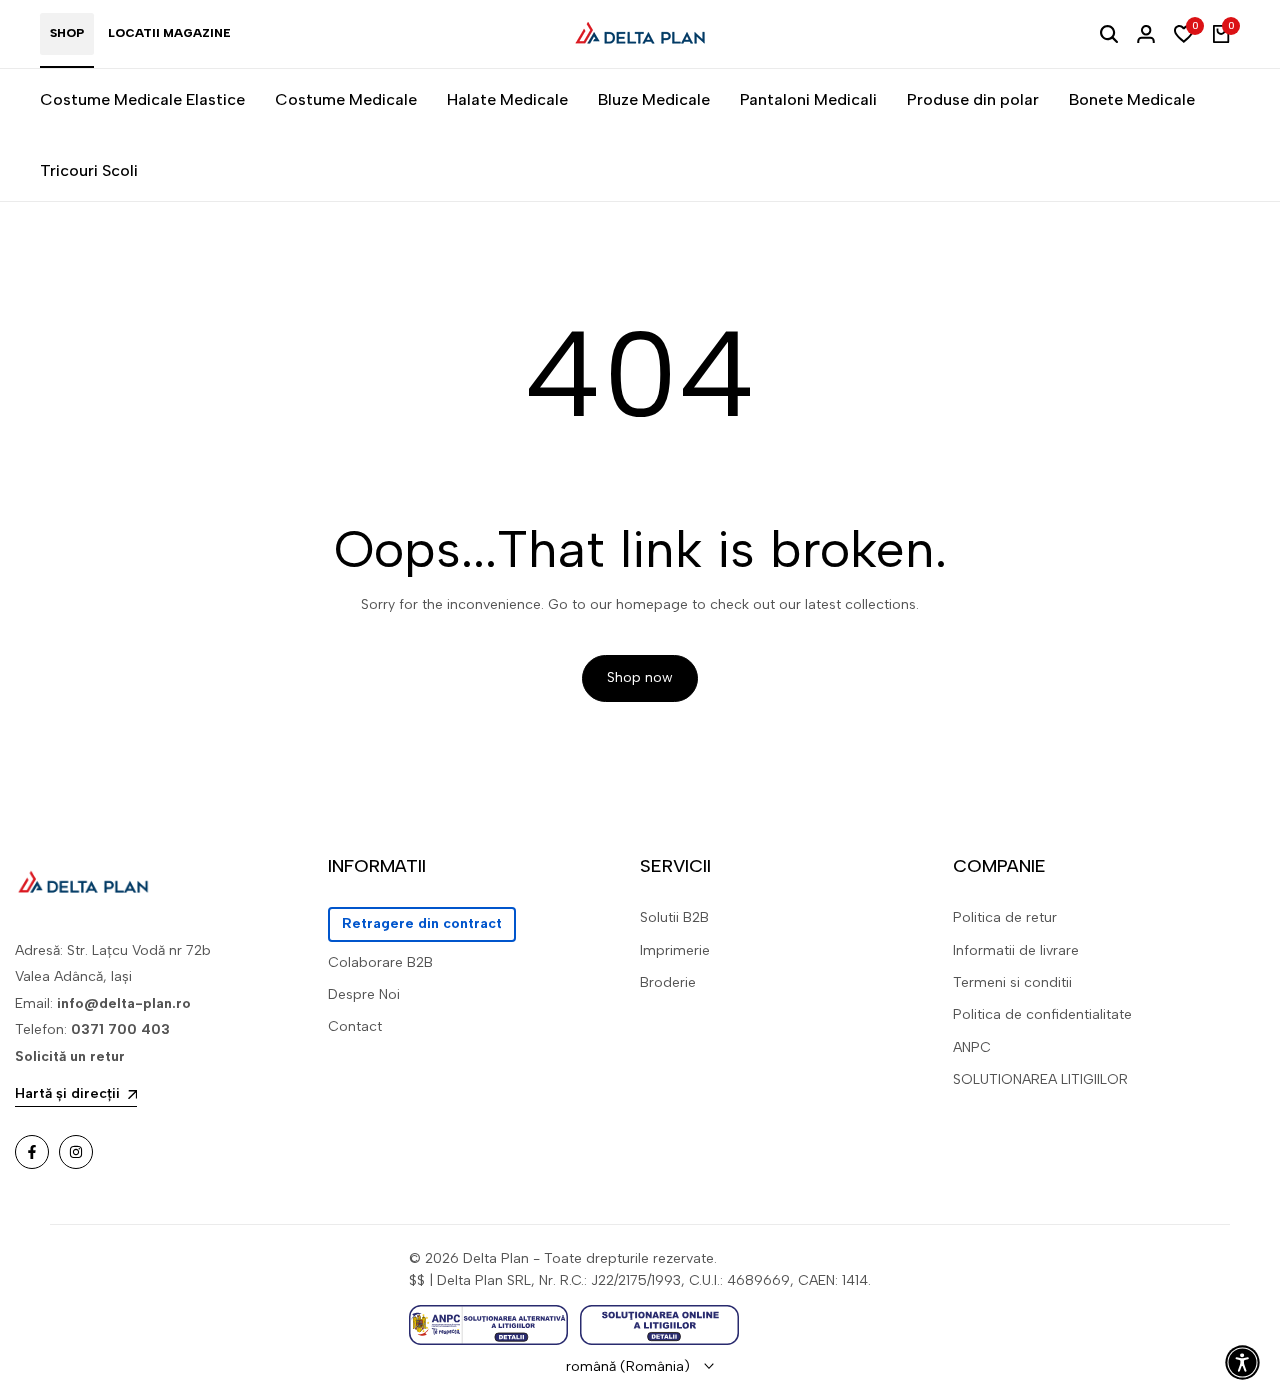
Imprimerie (675, 950)
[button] (1242, 1362)
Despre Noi (364, 994)
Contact (355, 1026)
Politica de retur (1005, 917)
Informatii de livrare (1016, 950)
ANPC (972, 1047)
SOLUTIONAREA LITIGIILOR (1040, 1079)
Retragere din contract (422, 923)
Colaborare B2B (380, 962)
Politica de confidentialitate (1042, 1014)
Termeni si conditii (1012, 982)
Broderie (668, 982)
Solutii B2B (674, 917)
